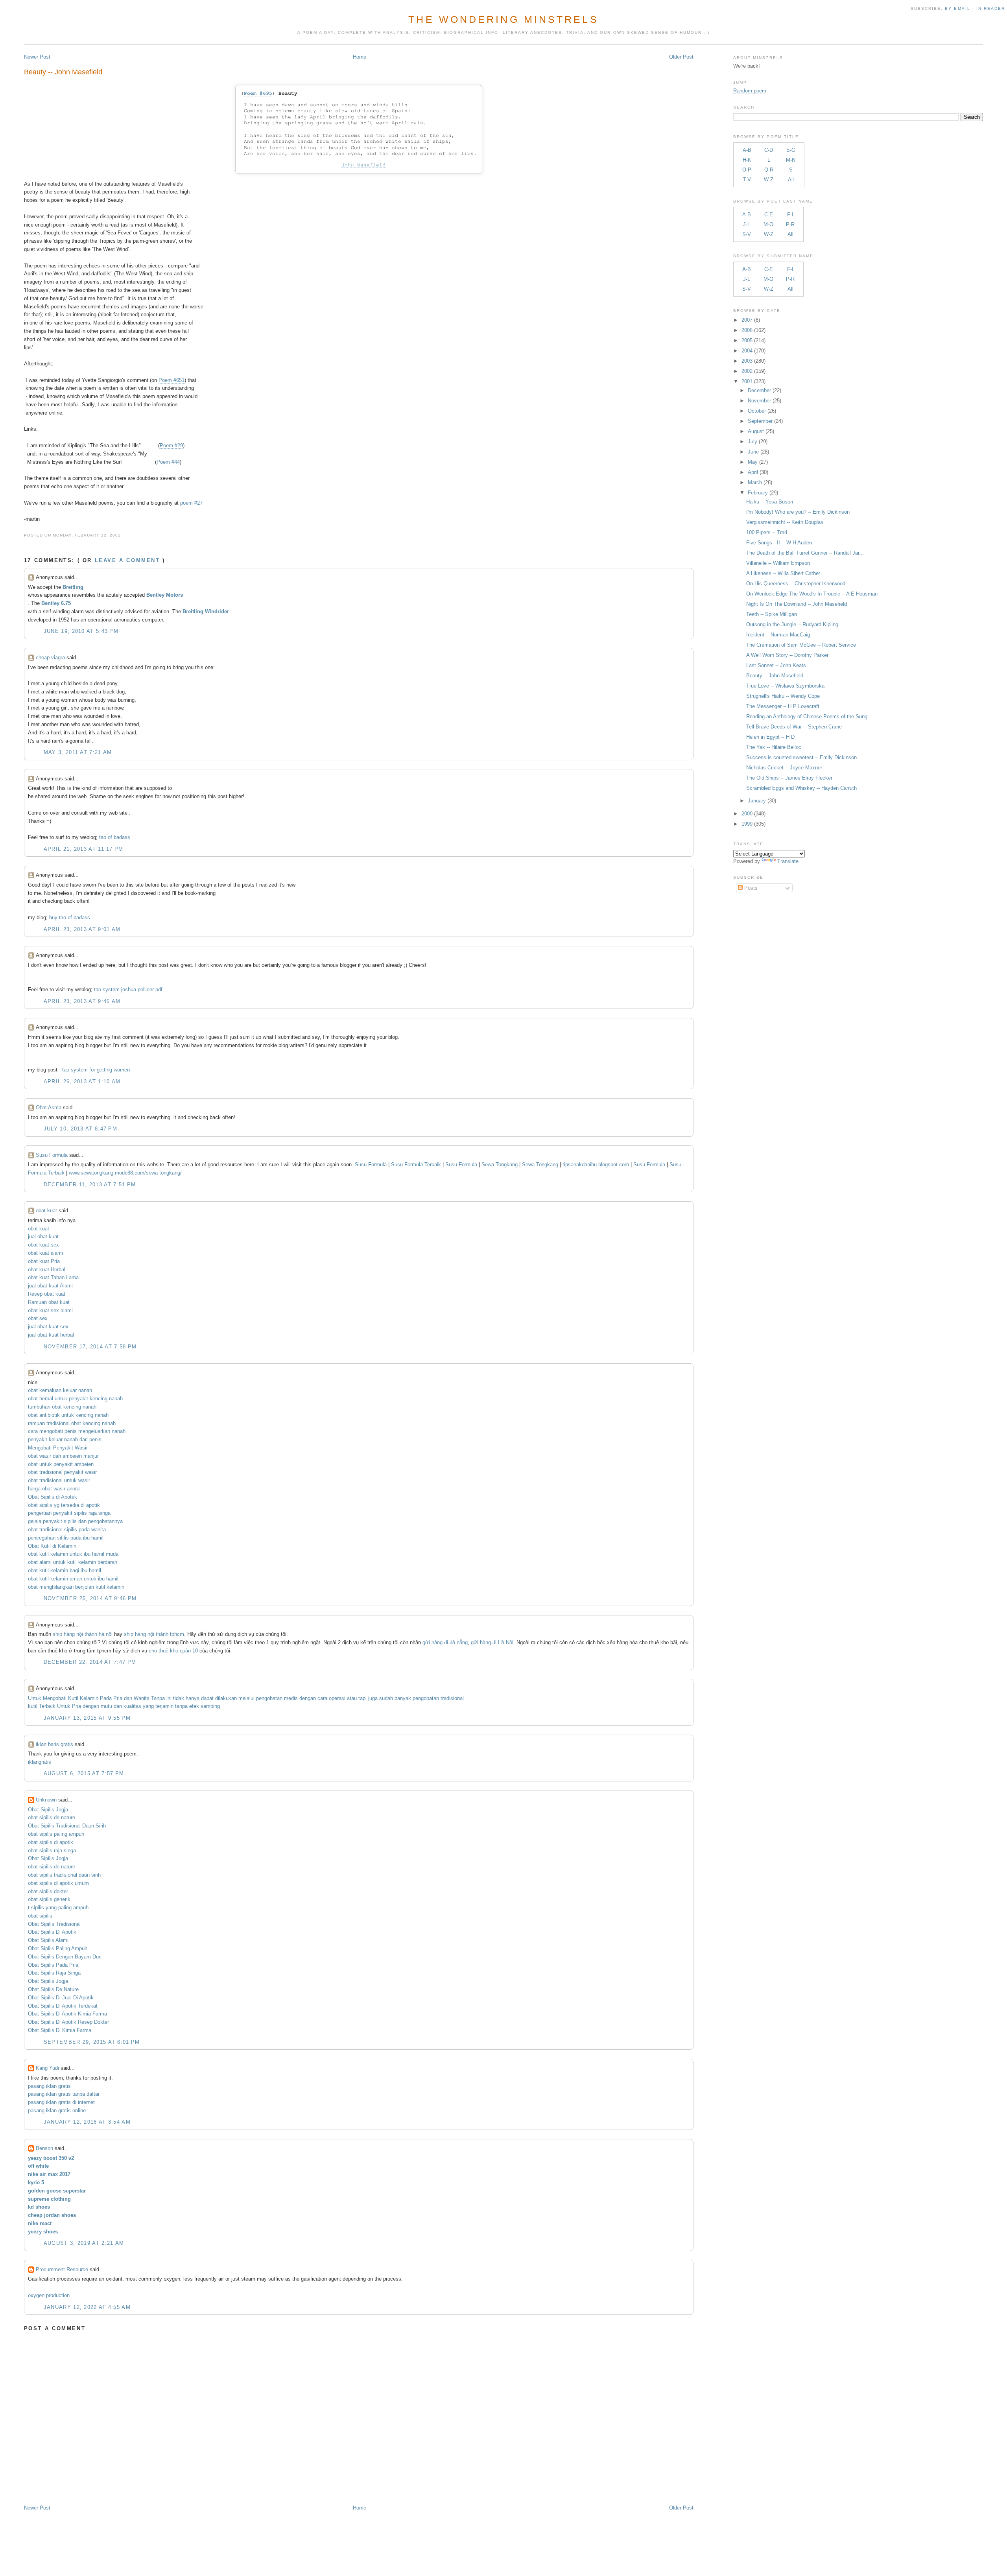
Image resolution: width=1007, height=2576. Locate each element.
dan (128, 1698)
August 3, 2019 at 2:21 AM (84, 2243)
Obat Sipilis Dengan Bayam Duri (65, 1957)
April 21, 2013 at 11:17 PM (84, 849)
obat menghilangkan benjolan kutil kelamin (76, 1587)
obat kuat (46, 1211)
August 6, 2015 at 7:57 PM (84, 1773)
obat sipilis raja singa (52, 1850)
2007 (747, 320)
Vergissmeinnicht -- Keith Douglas (785, 522)
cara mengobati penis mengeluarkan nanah (77, 1431)
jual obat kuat (43, 1236)
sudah (386, 1698)
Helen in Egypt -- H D (770, 737)
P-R (790, 224)
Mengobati (55, 1698)
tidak (179, 1698)
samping (210, 1706)
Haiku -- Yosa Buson (770, 502)
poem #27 (191, 503)
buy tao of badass (70, 917)
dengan (308, 1698)
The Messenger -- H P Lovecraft (783, 706)
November (759, 401)
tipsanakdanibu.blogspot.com (597, 1164)
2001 (747, 381)
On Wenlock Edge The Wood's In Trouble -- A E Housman (812, 594)
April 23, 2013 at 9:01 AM (82, 929)
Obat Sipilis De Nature (53, 1989)
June (753, 452)
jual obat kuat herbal (51, 1335)
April (753, 472)
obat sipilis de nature (52, 1817)
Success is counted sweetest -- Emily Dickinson (801, 757)
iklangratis (40, 1762)
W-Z (769, 180)
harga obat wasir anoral (54, 1489)
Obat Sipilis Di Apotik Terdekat (63, 2006)
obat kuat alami (45, 1253)
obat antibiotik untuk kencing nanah (68, 1415)
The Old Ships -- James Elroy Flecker (789, 778)
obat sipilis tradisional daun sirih (64, 1875)
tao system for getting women (96, 1070)
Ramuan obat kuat (49, 1302)
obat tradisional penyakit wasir (62, 1472)
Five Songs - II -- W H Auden (779, 543)
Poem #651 (172, 380)
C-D (769, 150)
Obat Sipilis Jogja (48, 1810)
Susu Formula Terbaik (417, 1164)
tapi (362, 1698)
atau (352, 1698)
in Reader (992, 8)
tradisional (452, 1698)
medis (291, 1698)
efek (194, 1706)
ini (169, 1698)
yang (148, 1706)
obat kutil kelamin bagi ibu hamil (65, 1570)
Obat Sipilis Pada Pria (53, 1965)
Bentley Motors (165, 595)
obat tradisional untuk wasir (59, 1480)
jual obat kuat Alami (50, 1286)
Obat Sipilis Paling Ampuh (58, 1948)
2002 (747, 371)
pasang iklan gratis (49, 2086)
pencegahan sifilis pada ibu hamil (66, 1538)
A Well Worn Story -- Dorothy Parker (787, 655)
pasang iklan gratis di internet (61, 2102)
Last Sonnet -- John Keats (776, 665)
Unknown (46, 1800)
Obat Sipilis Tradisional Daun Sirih (67, 1826)
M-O (768, 224)
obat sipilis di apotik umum (58, 1883)
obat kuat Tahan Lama (53, 1277)
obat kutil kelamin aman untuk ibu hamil (73, 1579)
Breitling (73, 587)
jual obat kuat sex (48, 1327)
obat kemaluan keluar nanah (60, 1390)
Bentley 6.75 (56, 603)
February (758, 493)
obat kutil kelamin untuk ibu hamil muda (73, 1554)
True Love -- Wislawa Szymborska (785, 686)
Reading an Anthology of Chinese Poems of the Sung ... (810, 716)
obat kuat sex (43, 1245)
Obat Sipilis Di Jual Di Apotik (61, 1998)
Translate (788, 861)
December (759, 390)
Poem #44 (168, 462)
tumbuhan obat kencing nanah (62, 1407)
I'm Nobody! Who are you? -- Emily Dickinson (798, 512)
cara (322, 1698)
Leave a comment (127, 560)
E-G (791, 150)
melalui (246, 1698)
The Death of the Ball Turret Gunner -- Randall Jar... (805, 553)
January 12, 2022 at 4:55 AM (87, 2307)
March (755, 482)
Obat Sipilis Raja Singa (54, 1973)
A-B (747, 150)
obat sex (38, 1318)
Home (360, 57)
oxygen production (49, 2295)
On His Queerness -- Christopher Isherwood (796, 584)
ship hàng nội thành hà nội (83, 1634)
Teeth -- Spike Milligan (772, 614)
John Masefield (363, 165)
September (760, 421)
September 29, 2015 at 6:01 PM (92, 2042)
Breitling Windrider (206, 611)
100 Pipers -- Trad (767, 532)
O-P (747, 170)
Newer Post (37, 57)
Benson (44, 2148)
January (757, 801)
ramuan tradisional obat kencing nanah (72, 1423)
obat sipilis (40, 1916)
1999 (747, 824)
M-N (791, 160)
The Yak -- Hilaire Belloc (774, 747)
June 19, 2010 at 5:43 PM (81, 631)
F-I (790, 215)
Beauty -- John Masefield (63, 72)
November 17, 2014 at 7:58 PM (90, 1347)
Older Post (681, 57)
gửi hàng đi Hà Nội (492, 1642)
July (752, 442)
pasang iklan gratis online (57, 2110)
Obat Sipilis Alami (48, 1940)
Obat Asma (49, 1107)
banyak (403, 1698)
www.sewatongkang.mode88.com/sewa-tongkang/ (125, 1173)
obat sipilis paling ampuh (56, 1834)
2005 (747, 340)
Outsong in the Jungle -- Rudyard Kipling (792, 624)
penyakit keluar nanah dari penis (65, 1439)
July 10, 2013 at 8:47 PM (80, 1129)
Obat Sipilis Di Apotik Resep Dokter (68, 2022)
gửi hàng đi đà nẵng (445, 1642)
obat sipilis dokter (48, 1891)
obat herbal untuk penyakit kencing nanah (75, 1399)
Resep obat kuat (47, 1294)
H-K (747, 160)
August (756, 431)
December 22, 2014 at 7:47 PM (90, 1662)
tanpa (181, 1706)
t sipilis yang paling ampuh (58, 1908)
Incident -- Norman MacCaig (778, 635)
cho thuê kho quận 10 (173, 1651)
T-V (747, 180)
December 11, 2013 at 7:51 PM (90, 1185)
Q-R (769, 170)
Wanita (142, 1698)
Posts (750, 888)
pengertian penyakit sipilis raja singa (69, 1513)
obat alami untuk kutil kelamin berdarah (73, 1562)
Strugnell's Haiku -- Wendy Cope (783, 696)
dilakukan (226, 1698)
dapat (207, 1698)
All (791, 180)
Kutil (73, 1698)
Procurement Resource (62, 2269)
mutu (106, 1706)
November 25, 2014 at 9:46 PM (90, 1598)
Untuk (35, 1698)
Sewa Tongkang (500, 1164)
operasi (337, 1698)
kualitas (132, 1706)
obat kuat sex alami (50, 1310)
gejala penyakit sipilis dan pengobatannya (75, 1521)
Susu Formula (52, 1155)
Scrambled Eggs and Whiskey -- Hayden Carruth (801, 788)
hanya (193, 1698)
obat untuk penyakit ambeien (61, 1464)
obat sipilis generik (49, 1899)
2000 (747, 814)
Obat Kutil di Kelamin (52, 1546)
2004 (747, 351)
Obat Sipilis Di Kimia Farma (60, 2030)
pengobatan (269, 1698)
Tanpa (158, 1698)
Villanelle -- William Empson (778, 563)
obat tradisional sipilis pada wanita (67, 1530)
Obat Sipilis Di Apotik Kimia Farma (67, 2014)
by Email (957, 8)
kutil (33, 1706)
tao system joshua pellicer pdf (128, 989)
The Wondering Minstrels (503, 19)
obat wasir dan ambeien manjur (63, 1456)
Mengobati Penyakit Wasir (58, 1448)
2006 (747, 330)
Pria (118, 1698)
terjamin (164, 1706)
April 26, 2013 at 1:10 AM (82, 1081)
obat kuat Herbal (47, 1270)
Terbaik (47, 1706)
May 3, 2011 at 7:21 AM (78, 752)
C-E (769, 215)
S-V (747, 234)
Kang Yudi (47, 2068)
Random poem (750, 91)
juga (373, 1698)
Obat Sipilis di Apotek (53, 1497)
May (753, 462)
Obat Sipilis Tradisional (54, 1924)
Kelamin (89, 1698)
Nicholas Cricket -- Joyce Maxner (784, 768)
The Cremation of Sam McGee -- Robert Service (801, 645)
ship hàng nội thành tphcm (154, 1634)
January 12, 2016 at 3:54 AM (87, 2122)
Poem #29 (171, 445)
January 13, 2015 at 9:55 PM (87, 1718)
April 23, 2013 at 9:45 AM (82, 1001)
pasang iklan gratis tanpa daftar (64, 2094)
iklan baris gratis (54, 1744)
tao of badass (115, 837)
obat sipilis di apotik (51, 1842)
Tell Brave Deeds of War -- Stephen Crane (794, 727)
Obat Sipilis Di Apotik (52, 1932)
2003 (747, 361)
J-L (747, 224)
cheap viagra (50, 657)
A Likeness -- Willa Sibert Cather (783, 573)
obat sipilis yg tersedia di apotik (64, 1505)
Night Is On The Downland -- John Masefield (797, 604)
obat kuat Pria (44, 1261)
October (757, 411)
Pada (106, 1698)
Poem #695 (258, 93)
